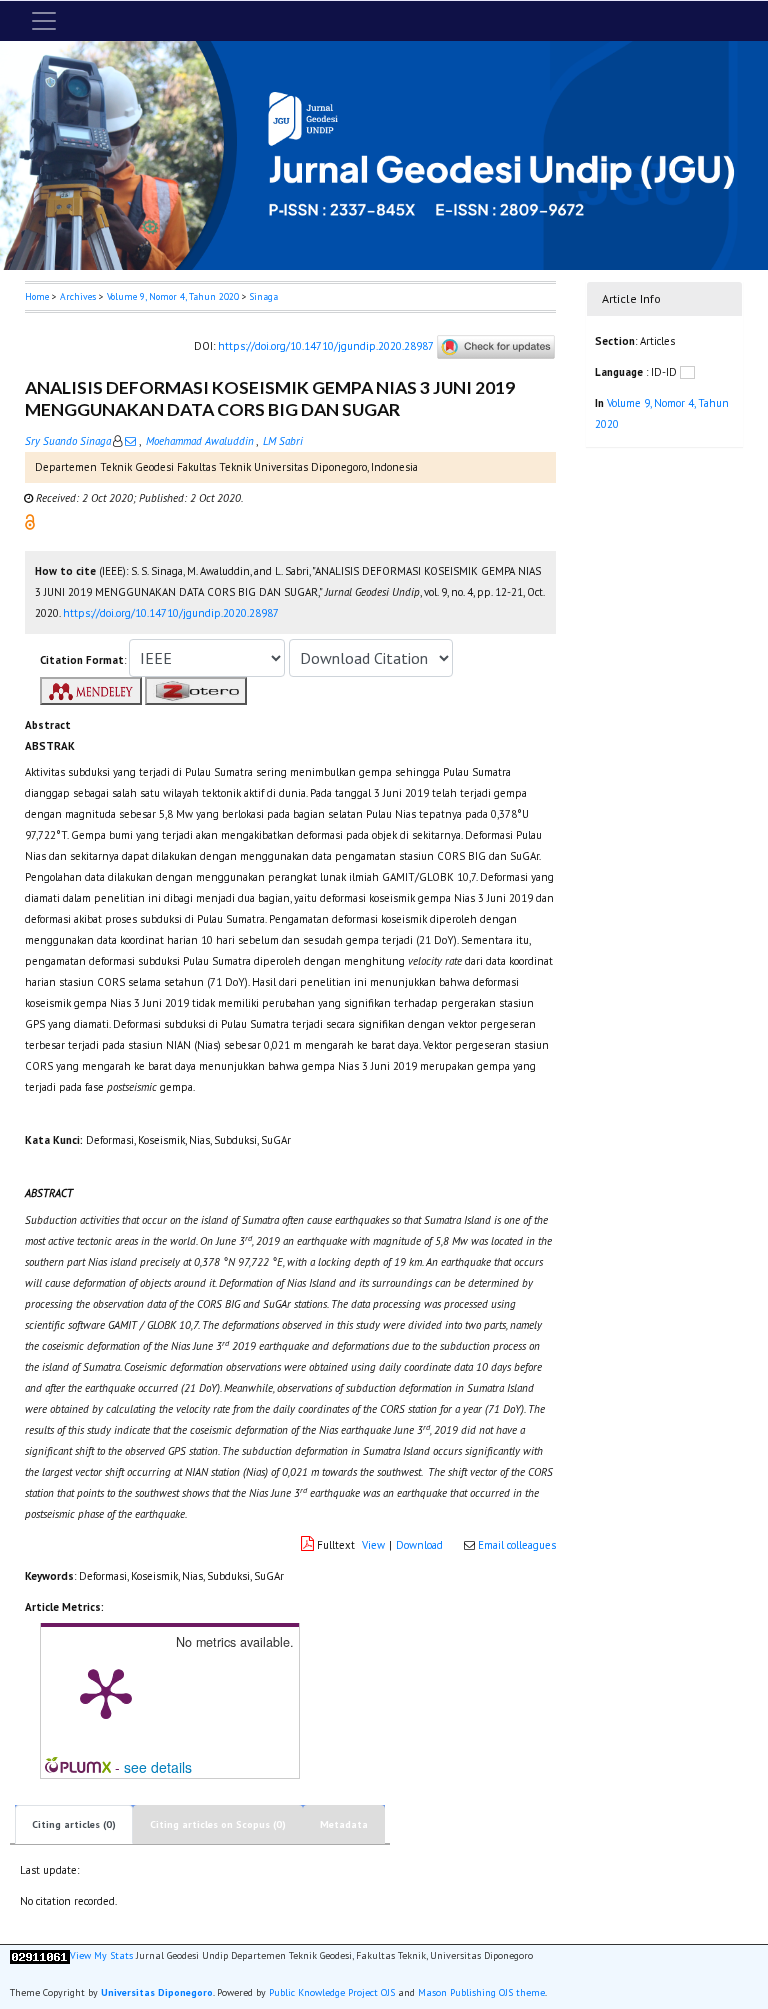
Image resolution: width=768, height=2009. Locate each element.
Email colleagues (517, 1545)
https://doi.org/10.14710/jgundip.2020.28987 (325, 346)
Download (419, 1545)
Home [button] (37, 296)
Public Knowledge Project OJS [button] (332, 1992)
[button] (30, 520)
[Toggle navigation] (44, 21)
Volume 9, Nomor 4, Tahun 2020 (173, 296)
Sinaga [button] (264, 296)
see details (158, 1767)
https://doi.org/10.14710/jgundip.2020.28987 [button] (171, 613)
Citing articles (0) (74, 1824)
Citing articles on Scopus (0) (218, 1824)
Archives (78, 296)
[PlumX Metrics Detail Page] (106, 1692)
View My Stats (101, 1955)
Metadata (344, 1824)
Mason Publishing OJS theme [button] (481, 1992)
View (373, 1545)
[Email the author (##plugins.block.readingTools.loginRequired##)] (130, 441)
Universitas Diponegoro (157, 1992)
